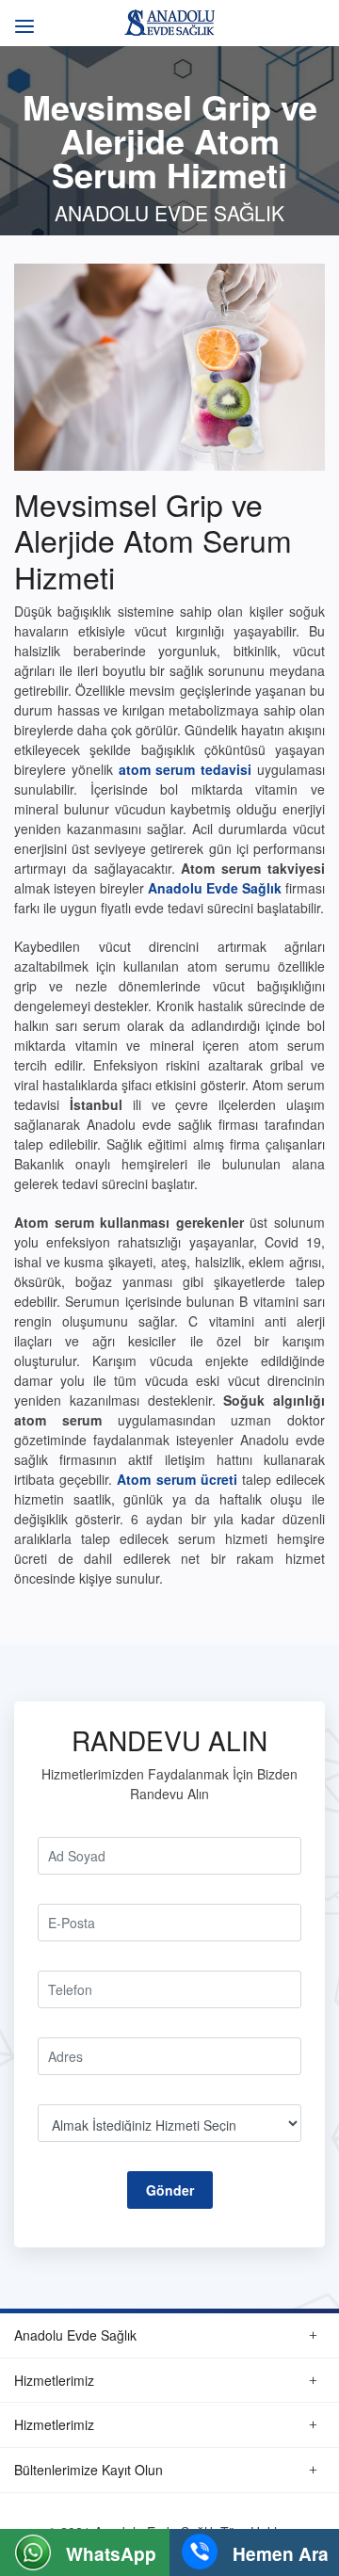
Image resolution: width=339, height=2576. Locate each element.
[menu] (21, 16)
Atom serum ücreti (177, 1479)
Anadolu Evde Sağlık (215, 888)
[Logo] (169, 21)
